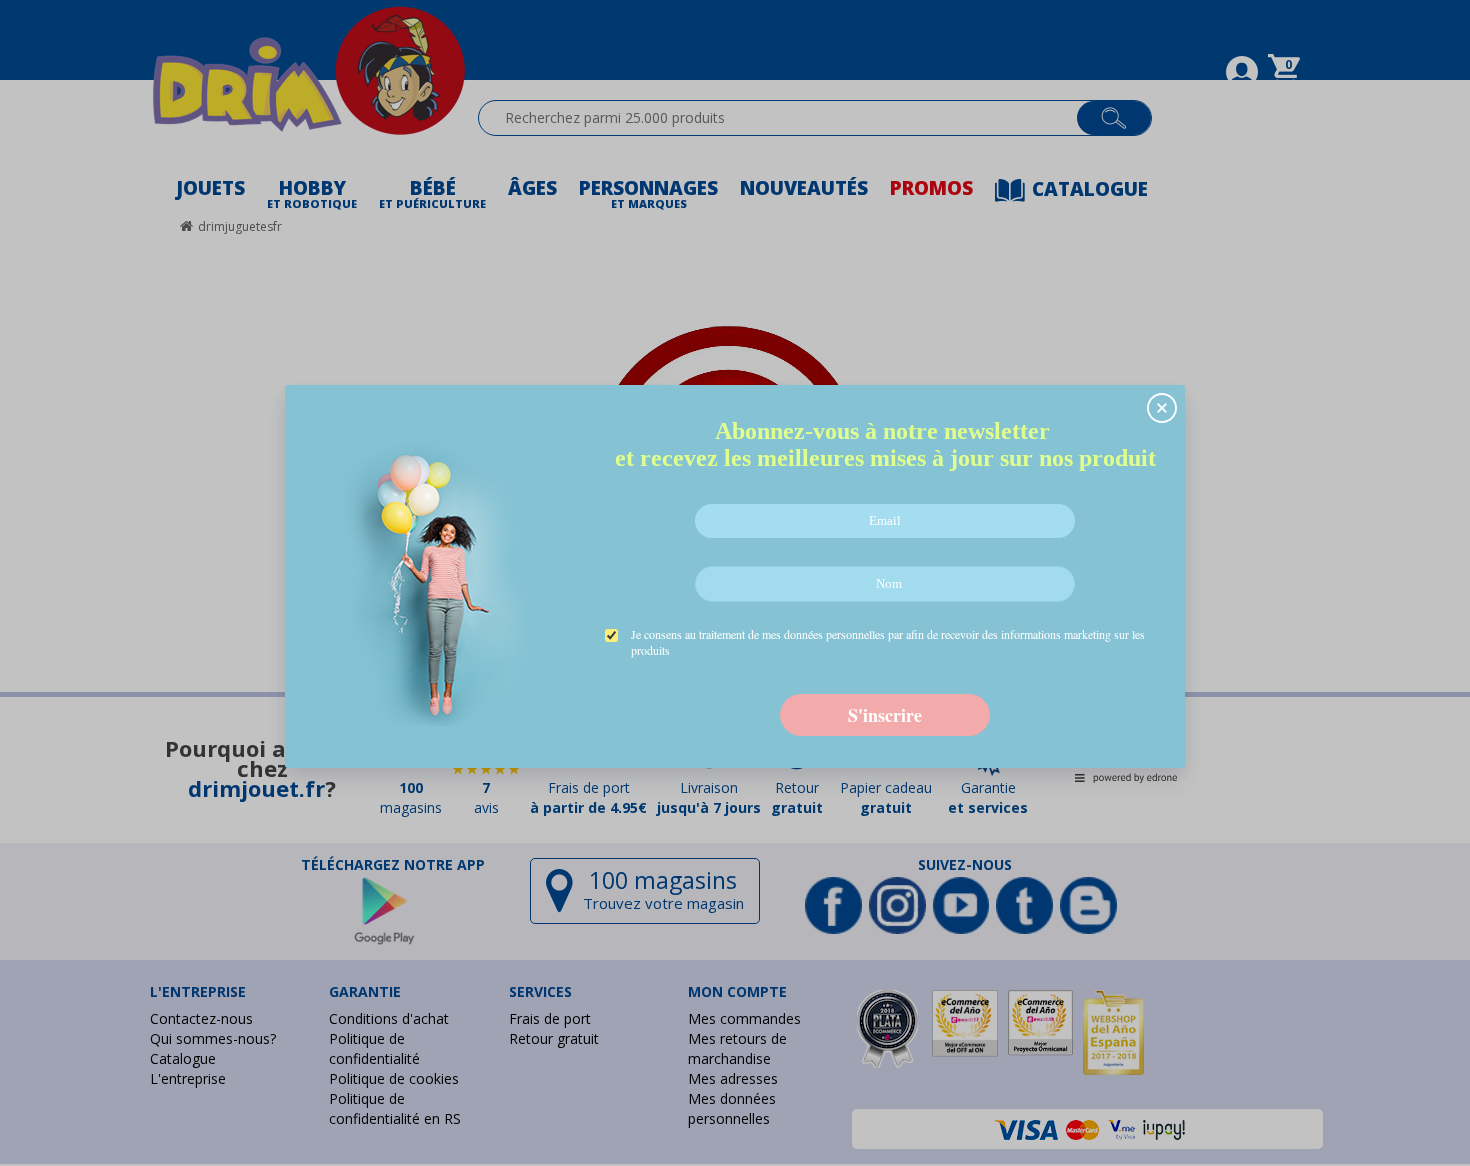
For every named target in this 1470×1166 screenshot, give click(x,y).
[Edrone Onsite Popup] (735, 583)
